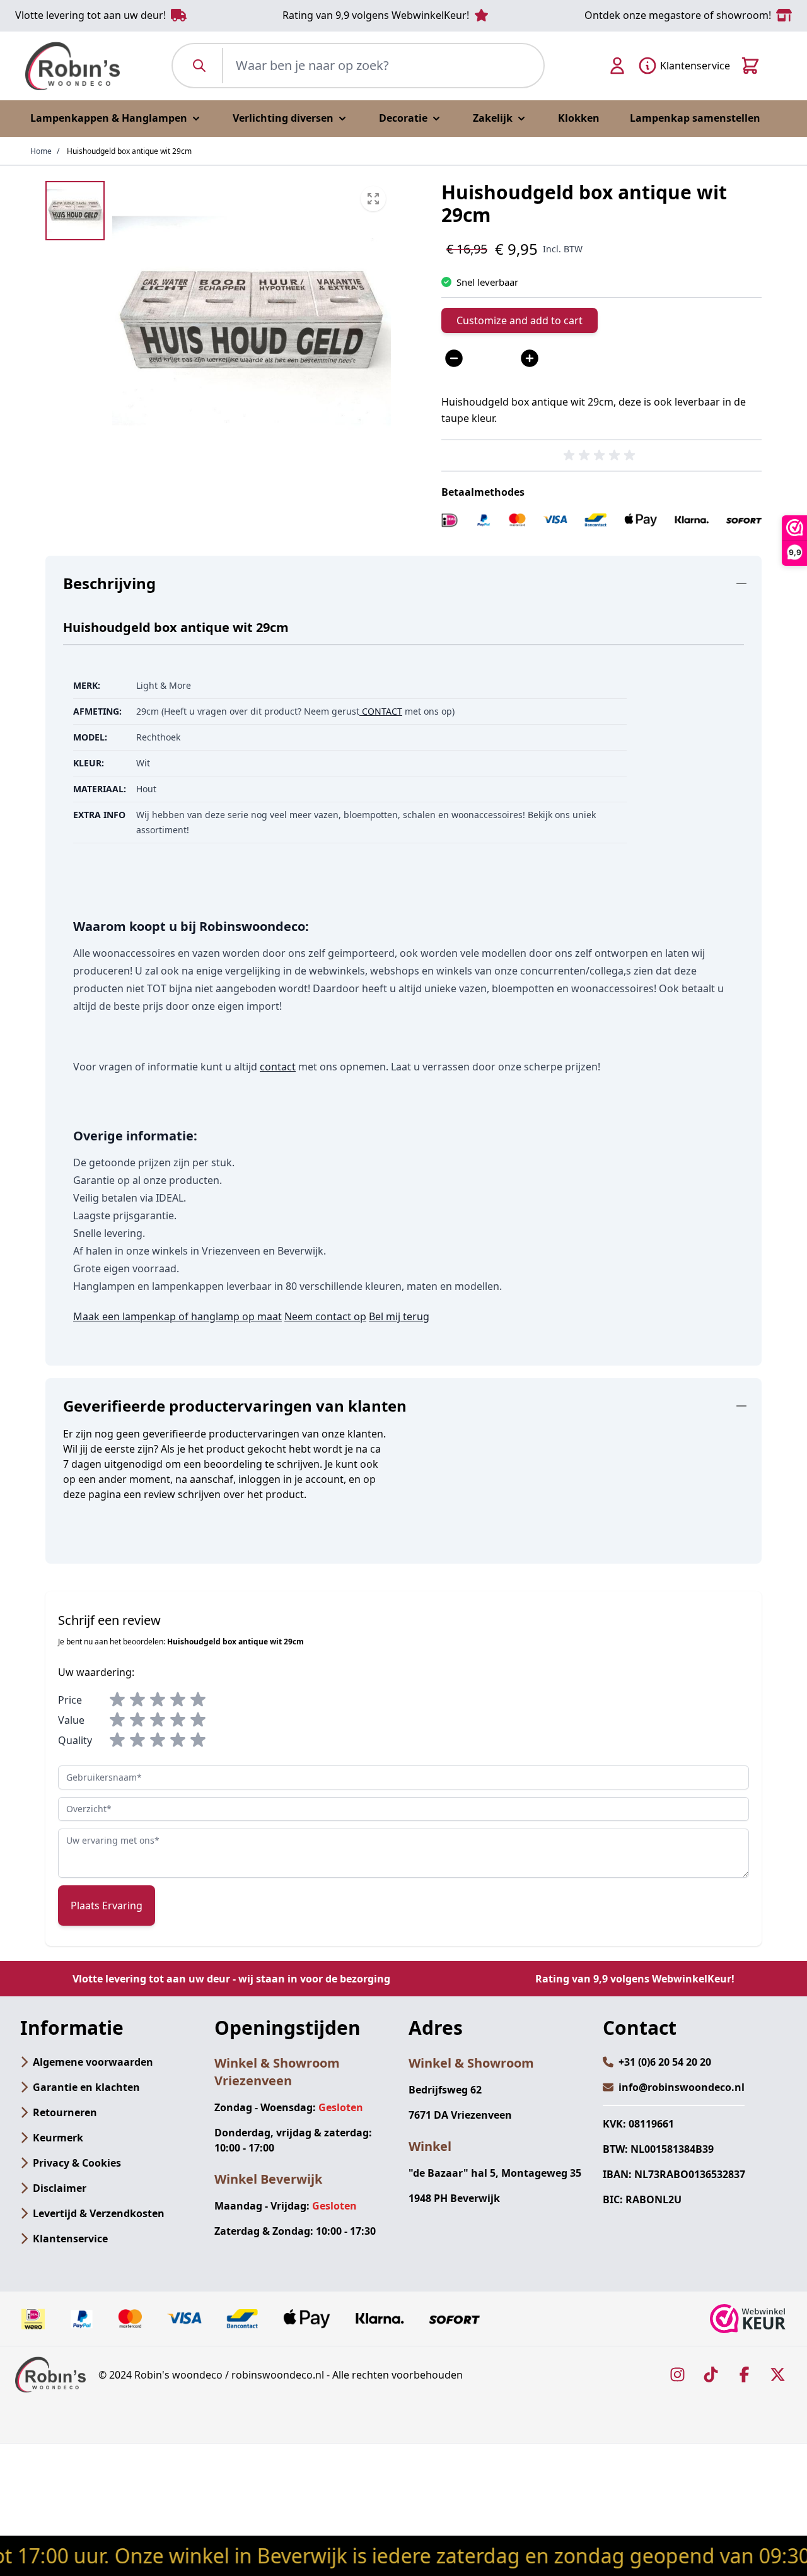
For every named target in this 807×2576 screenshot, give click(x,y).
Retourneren (65, 2112)
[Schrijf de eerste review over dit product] (601, 455)
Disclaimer (60, 2188)
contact (278, 1067)
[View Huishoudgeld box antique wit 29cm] (75, 211)
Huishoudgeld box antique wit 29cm (129, 151)
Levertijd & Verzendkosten (99, 2213)
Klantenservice (70, 2239)
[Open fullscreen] (252, 320)
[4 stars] (178, 1700)
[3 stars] (158, 1700)
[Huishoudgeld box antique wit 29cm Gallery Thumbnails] (75, 211)
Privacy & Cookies (77, 2163)
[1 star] (117, 1700)
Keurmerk (58, 2138)
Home (41, 151)
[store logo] (73, 66)
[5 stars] (198, 1700)
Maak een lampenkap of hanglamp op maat (177, 1316)
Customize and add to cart (520, 320)
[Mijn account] (617, 66)
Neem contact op (325, 1316)
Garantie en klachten (86, 2087)
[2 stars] (137, 1700)
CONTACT (381, 711)
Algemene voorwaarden (93, 2062)
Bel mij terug (399, 1316)
